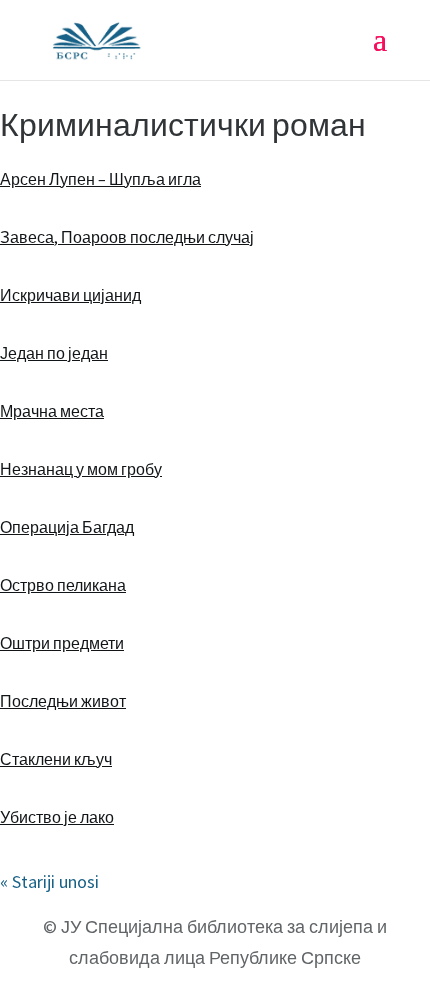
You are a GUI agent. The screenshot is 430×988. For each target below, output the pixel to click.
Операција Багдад (67, 527)
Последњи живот (63, 701)
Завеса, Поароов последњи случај (127, 237)
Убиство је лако (57, 817)
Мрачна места (52, 411)
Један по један (54, 353)
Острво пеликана (63, 585)
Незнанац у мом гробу (81, 469)
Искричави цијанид (70, 295)
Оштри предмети (62, 643)
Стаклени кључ (56, 759)
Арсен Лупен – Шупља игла (100, 179)
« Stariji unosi (49, 881)
